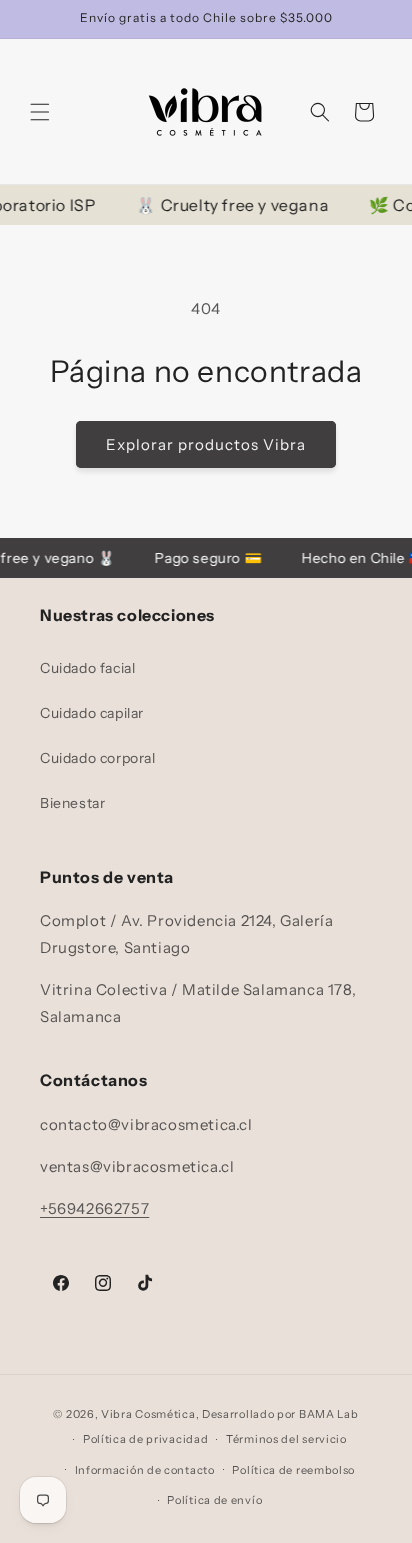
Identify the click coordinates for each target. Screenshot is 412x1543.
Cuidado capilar (92, 713)
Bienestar (72, 803)
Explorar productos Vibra (206, 444)
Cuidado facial (87, 668)
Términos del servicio (286, 1439)
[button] (40, 112)
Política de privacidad (145, 1439)
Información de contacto (145, 1470)
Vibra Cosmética (148, 1414)
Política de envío (214, 1500)
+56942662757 (94, 1208)
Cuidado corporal (98, 758)
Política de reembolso (293, 1470)
